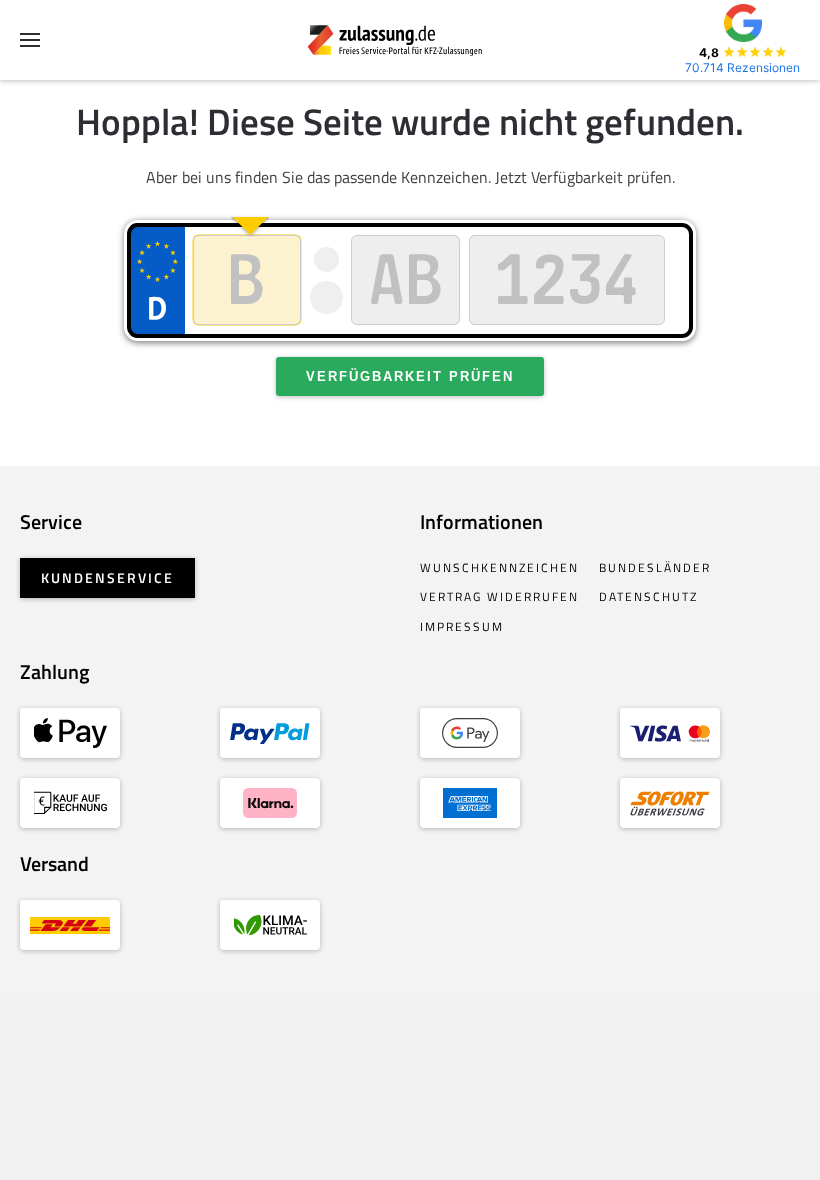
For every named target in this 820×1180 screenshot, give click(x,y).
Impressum (462, 626)
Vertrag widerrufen (499, 596)
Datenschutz (648, 596)
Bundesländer (655, 567)
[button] (30, 40)
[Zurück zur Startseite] (410, 40)
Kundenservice (107, 577)
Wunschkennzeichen (499, 567)
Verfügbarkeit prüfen (410, 376)
